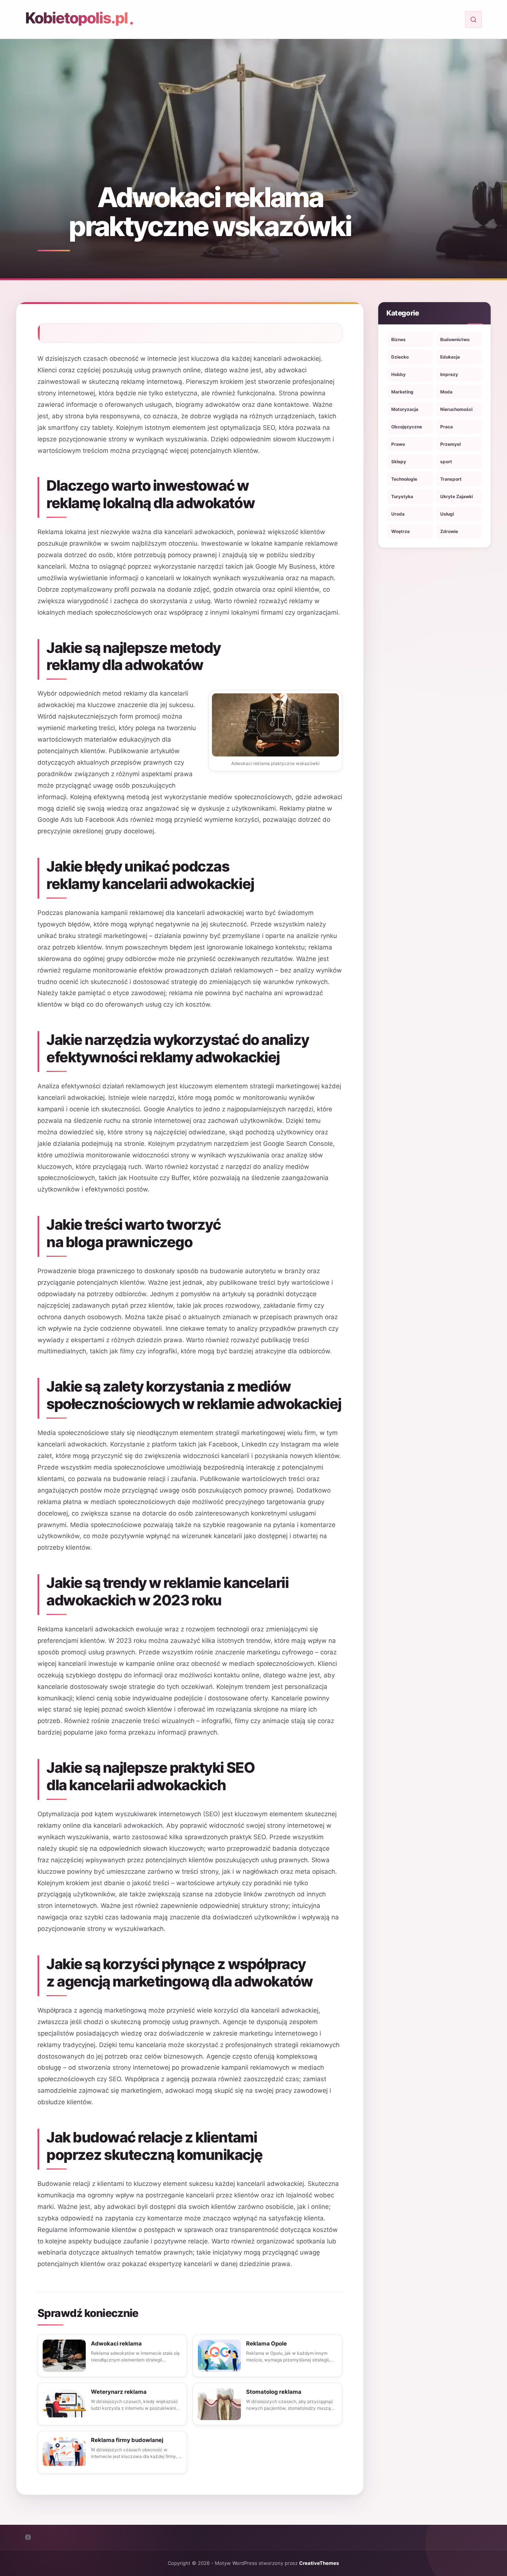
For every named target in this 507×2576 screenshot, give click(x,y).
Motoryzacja (405, 409)
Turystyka (402, 496)
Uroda (398, 514)
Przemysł (450, 444)
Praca (447, 427)
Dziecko (400, 357)
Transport (451, 479)
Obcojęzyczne (407, 427)
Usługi (447, 514)
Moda (446, 392)
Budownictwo (455, 339)
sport (446, 462)
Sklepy (399, 462)
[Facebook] (28, 2537)
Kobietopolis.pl (76, 18)
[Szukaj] (473, 19)
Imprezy (449, 374)
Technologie (404, 479)
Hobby (398, 374)
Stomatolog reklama (274, 2392)
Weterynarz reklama (119, 2392)
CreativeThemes (319, 2563)
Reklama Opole (266, 2343)
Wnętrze (400, 531)
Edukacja (450, 357)
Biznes (398, 339)
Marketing (402, 392)
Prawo (398, 444)
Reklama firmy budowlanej (127, 2440)
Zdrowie (449, 531)
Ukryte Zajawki (457, 496)
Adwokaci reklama (116, 2343)
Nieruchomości (456, 409)
